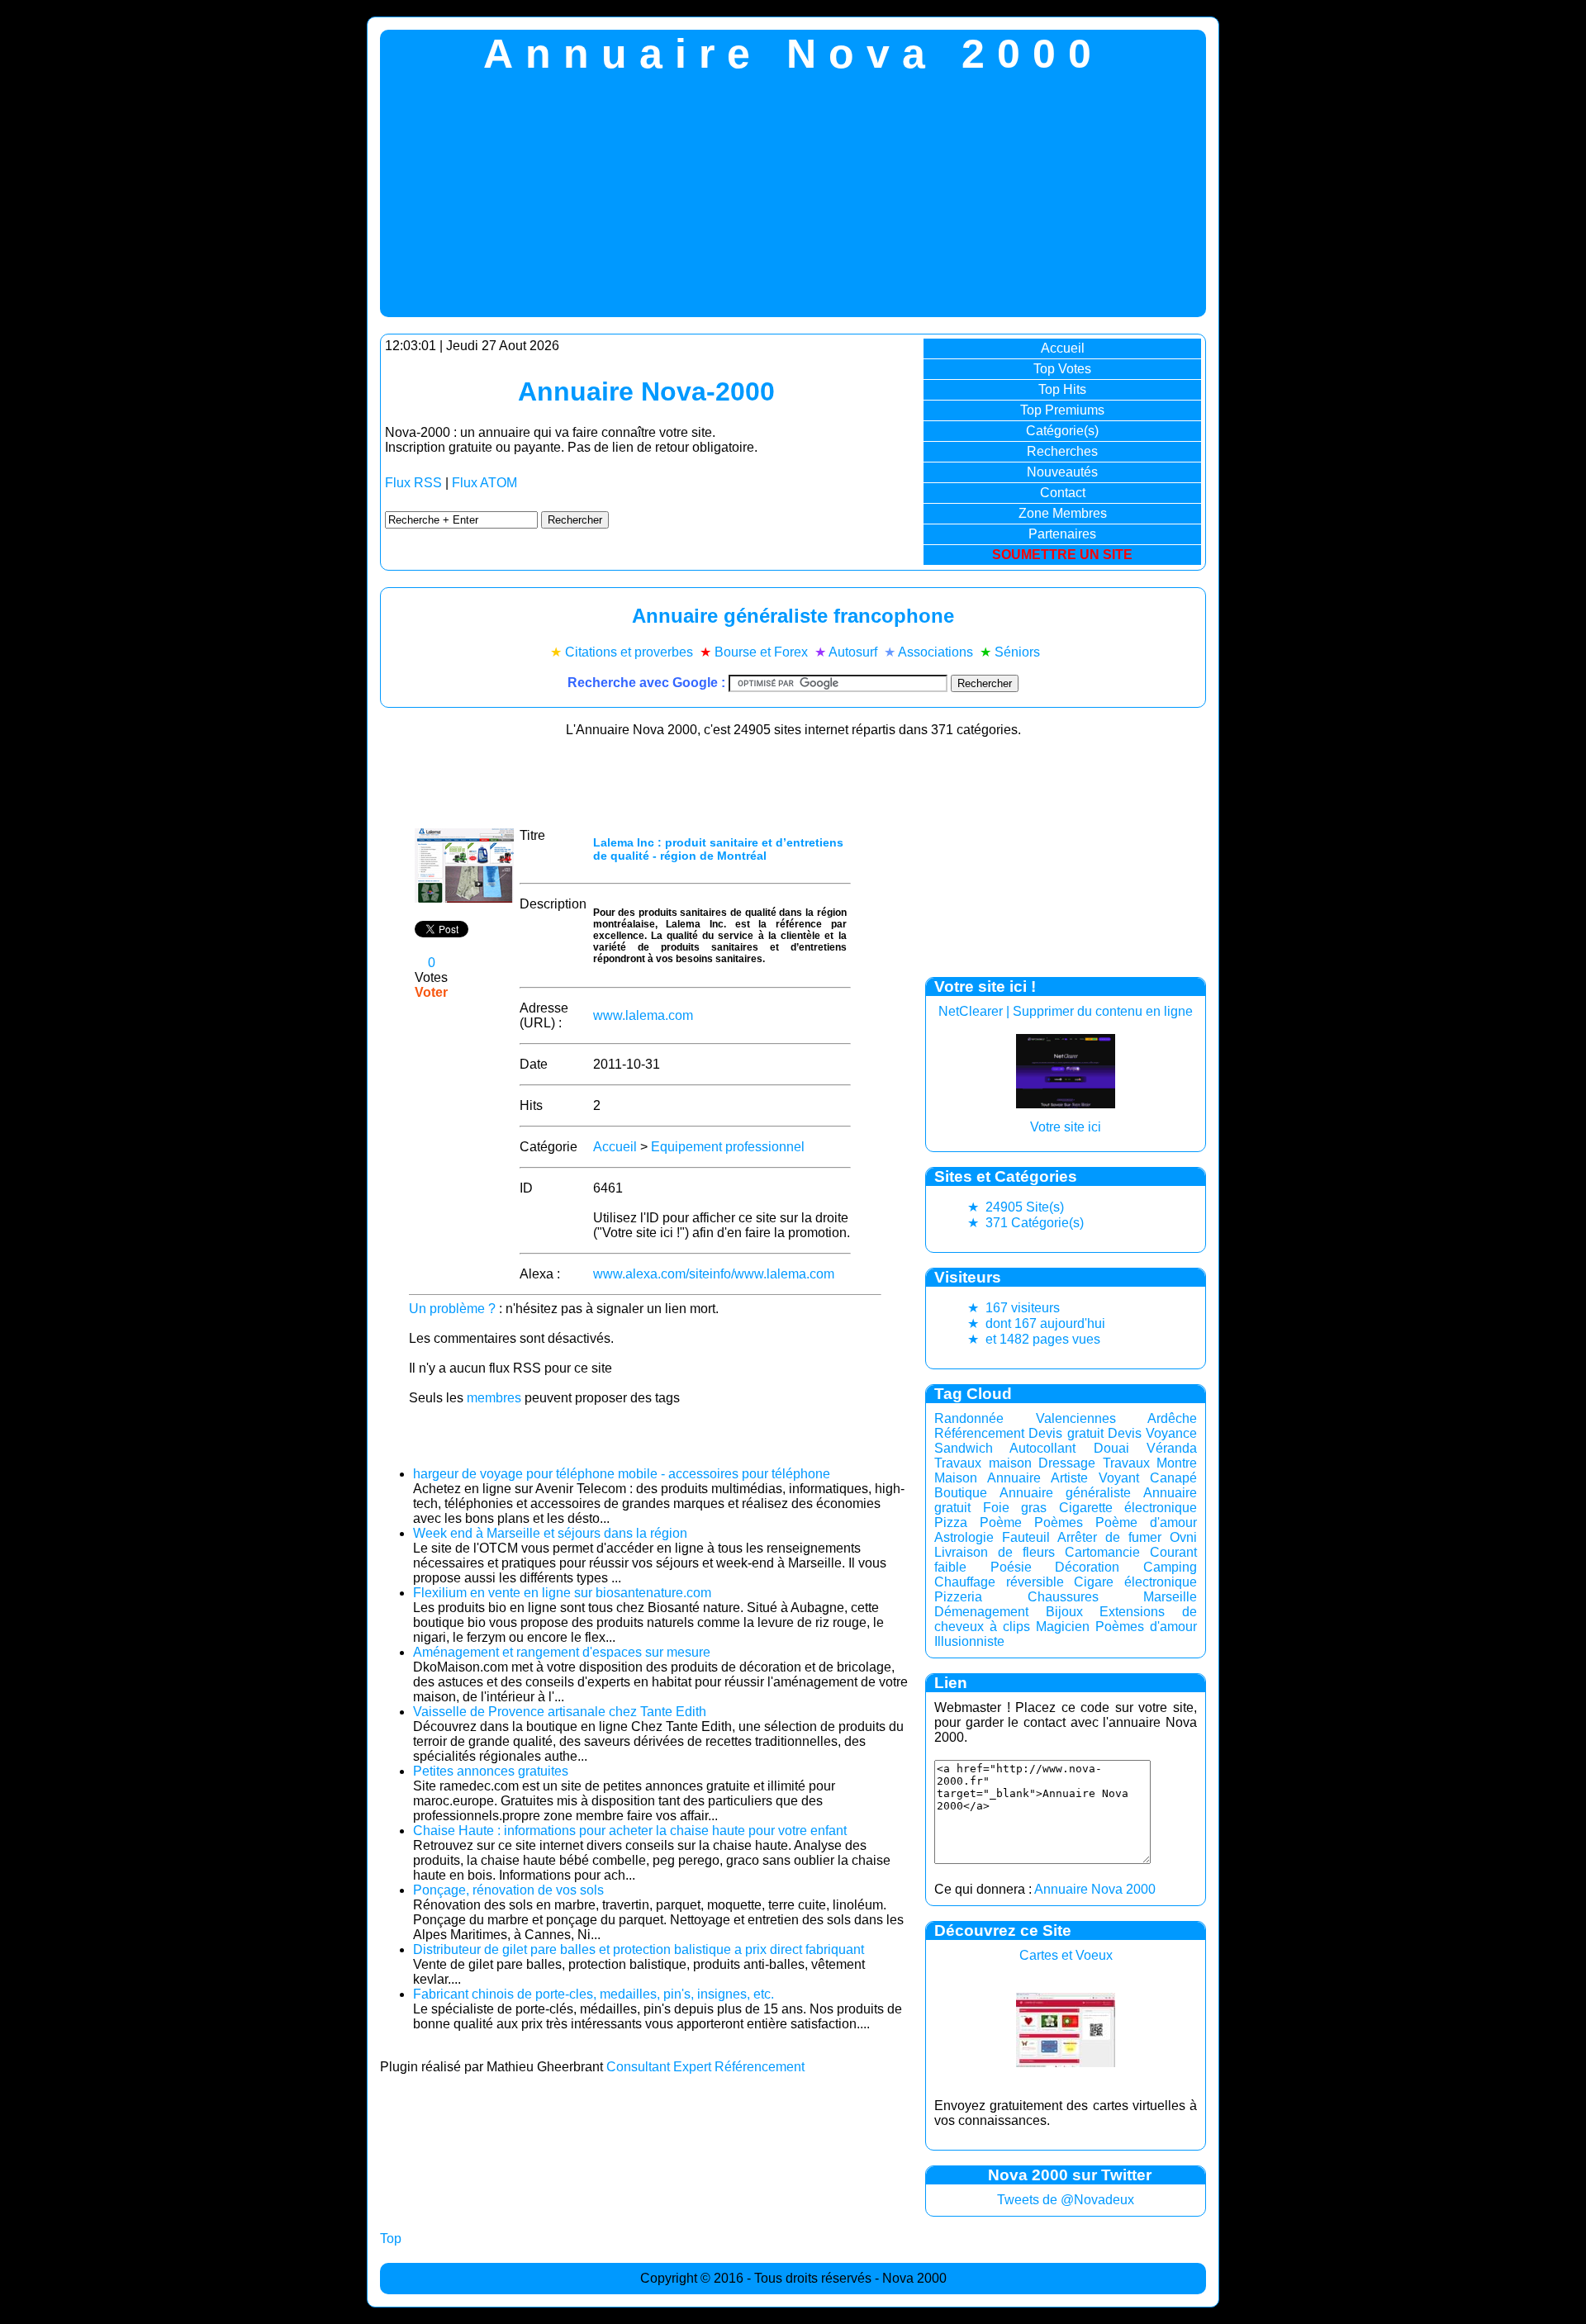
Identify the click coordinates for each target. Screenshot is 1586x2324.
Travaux (1126, 1463)
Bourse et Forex (761, 652)
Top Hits (1062, 389)
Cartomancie (1102, 1552)
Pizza (951, 1522)
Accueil (1063, 348)
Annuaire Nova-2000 (646, 391)
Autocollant (1042, 1448)
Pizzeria (958, 1597)
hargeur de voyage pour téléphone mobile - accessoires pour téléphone (622, 1474)
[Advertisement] (793, 202)
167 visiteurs (1014, 1308)
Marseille (1170, 1597)
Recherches (1062, 451)
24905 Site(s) (1016, 1207)
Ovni (1183, 1537)
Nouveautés (1062, 472)
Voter (431, 992)
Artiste (1069, 1478)
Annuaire (1014, 1478)
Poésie (1011, 1567)
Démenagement (981, 1612)
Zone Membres (1063, 513)
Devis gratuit (1066, 1433)
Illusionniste (969, 1641)
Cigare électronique (1135, 1582)
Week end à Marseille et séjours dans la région (550, 1533)
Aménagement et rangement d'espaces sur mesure (562, 1652)
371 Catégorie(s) (1026, 1223)
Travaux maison (983, 1463)
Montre (1177, 1463)
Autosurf (853, 652)
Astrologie (964, 1537)
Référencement (979, 1433)
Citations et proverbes (629, 652)
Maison (956, 1478)
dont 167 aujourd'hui (1036, 1323)
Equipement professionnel (728, 1147)
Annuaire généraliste (1066, 1493)
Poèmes (1059, 1522)
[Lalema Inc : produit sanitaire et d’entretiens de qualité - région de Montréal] (464, 898)
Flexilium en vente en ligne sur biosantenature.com (562, 1593)
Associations (935, 652)
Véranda (1172, 1448)
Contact (1063, 493)
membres (494, 1398)
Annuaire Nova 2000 (1095, 1889)
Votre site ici (1066, 1127)
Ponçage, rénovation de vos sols (508, 1890)
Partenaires (1062, 534)
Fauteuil (1026, 1537)
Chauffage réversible (999, 1582)
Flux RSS (413, 483)
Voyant (1119, 1478)
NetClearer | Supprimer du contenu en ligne (1066, 1011)
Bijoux (1064, 1612)
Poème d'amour (1146, 1522)
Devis (1125, 1433)
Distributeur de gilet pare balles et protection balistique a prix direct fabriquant (639, 1949)
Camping (1170, 1567)
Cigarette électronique (1128, 1508)
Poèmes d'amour (1146, 1627)
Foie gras (1015, 1508)
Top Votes (1062, 369)
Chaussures (1063, 1597)
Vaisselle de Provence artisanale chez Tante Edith (560, 1712)
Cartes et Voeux (1066, 1955)
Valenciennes (1076, 1418)
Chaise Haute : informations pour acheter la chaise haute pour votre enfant (630, 1831)
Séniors (1017, 652)
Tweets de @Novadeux (1066, 2200)
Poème (1001, 1522)
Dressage (1067, 1463)
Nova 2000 (914, 2278)
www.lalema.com (643, 1015)
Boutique (961, 1493)
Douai (1111, 1448)
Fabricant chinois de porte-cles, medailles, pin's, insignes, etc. (594, 1994)
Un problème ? (452, 1309)
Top (391, 2239)
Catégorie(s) (1062, 431)
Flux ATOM (484, 483)
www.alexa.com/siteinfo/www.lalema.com (714, 1274)
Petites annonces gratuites (491, 1771)
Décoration (1087, 1567)
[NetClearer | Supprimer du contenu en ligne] (1066, 1104)
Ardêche (1172, 1418)
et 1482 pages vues (1034, 1339)
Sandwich (964, 1448)
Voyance (1171, 1433)
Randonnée (969, 1418)
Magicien (1063, 1627)
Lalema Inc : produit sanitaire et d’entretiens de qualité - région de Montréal (718, 849)
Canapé (1173, 1478)
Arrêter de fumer (1109, 1537)
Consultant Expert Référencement (705, 2067)
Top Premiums (1062, 410)
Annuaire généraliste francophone (793, 616)
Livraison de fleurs (995, 1552)
